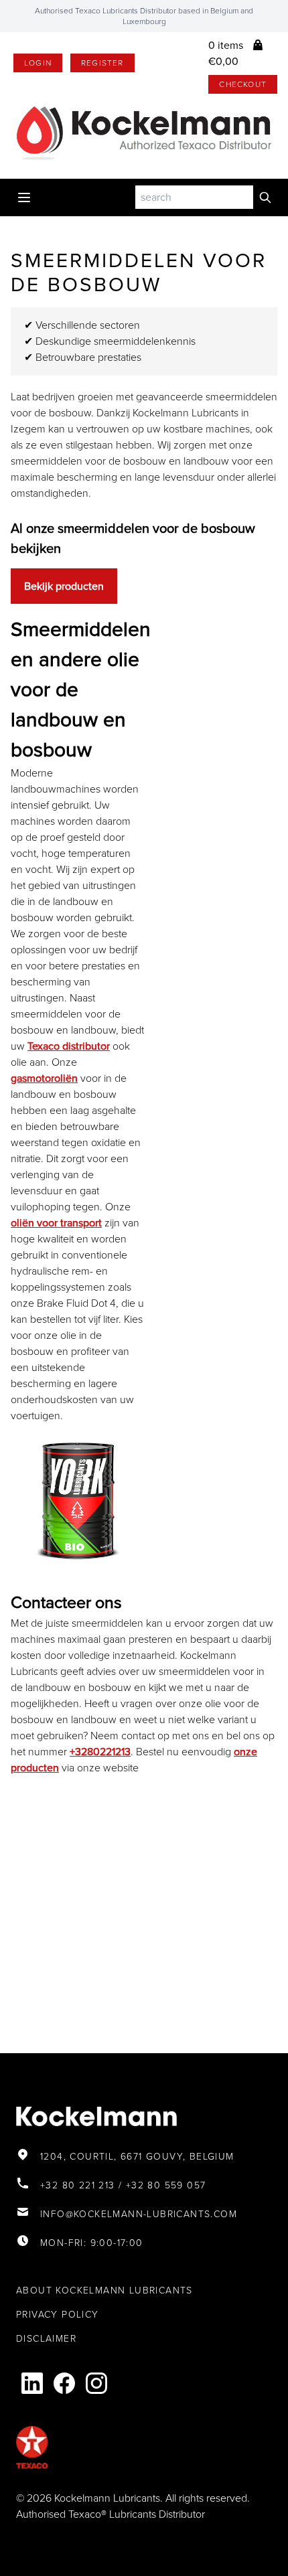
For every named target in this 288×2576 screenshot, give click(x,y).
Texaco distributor (69, 1046)
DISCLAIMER (46, 2339)
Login (38, 63)
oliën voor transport (56, 1223)
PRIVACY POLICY (58, 2315)
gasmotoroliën (44, 1078)
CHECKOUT (243, 84)
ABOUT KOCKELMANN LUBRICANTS (104, 2290)
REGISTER (102, 63)
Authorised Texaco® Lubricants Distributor (111, 2514)
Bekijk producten (64, 586)
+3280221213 (100, 1752)
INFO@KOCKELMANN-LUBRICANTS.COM (139, 2214)
